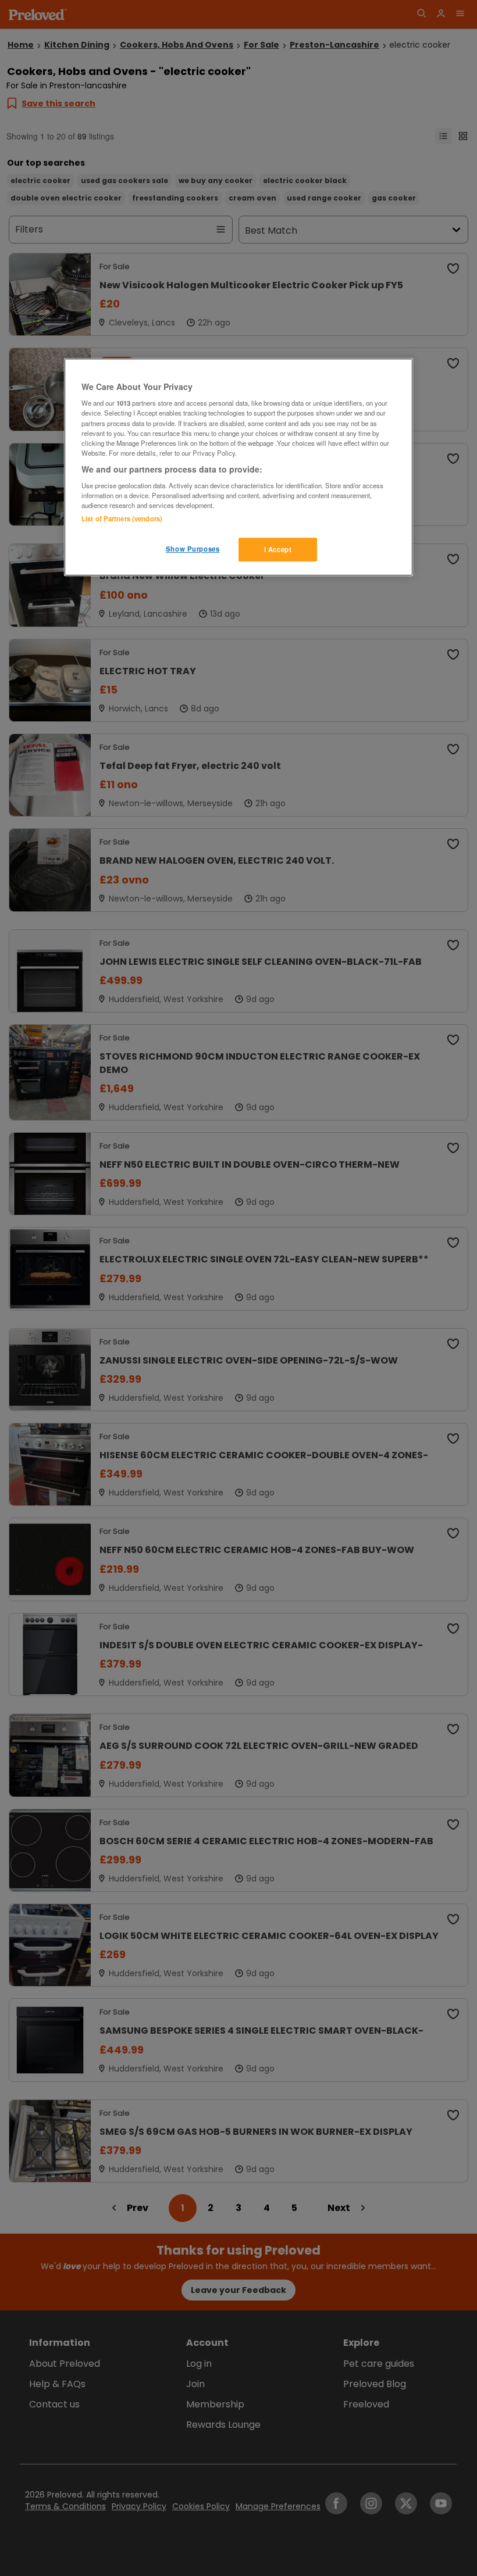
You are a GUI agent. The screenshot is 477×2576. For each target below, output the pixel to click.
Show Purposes (193, 549)
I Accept (278, 549)
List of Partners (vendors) (122, 518)
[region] (238, 467)
